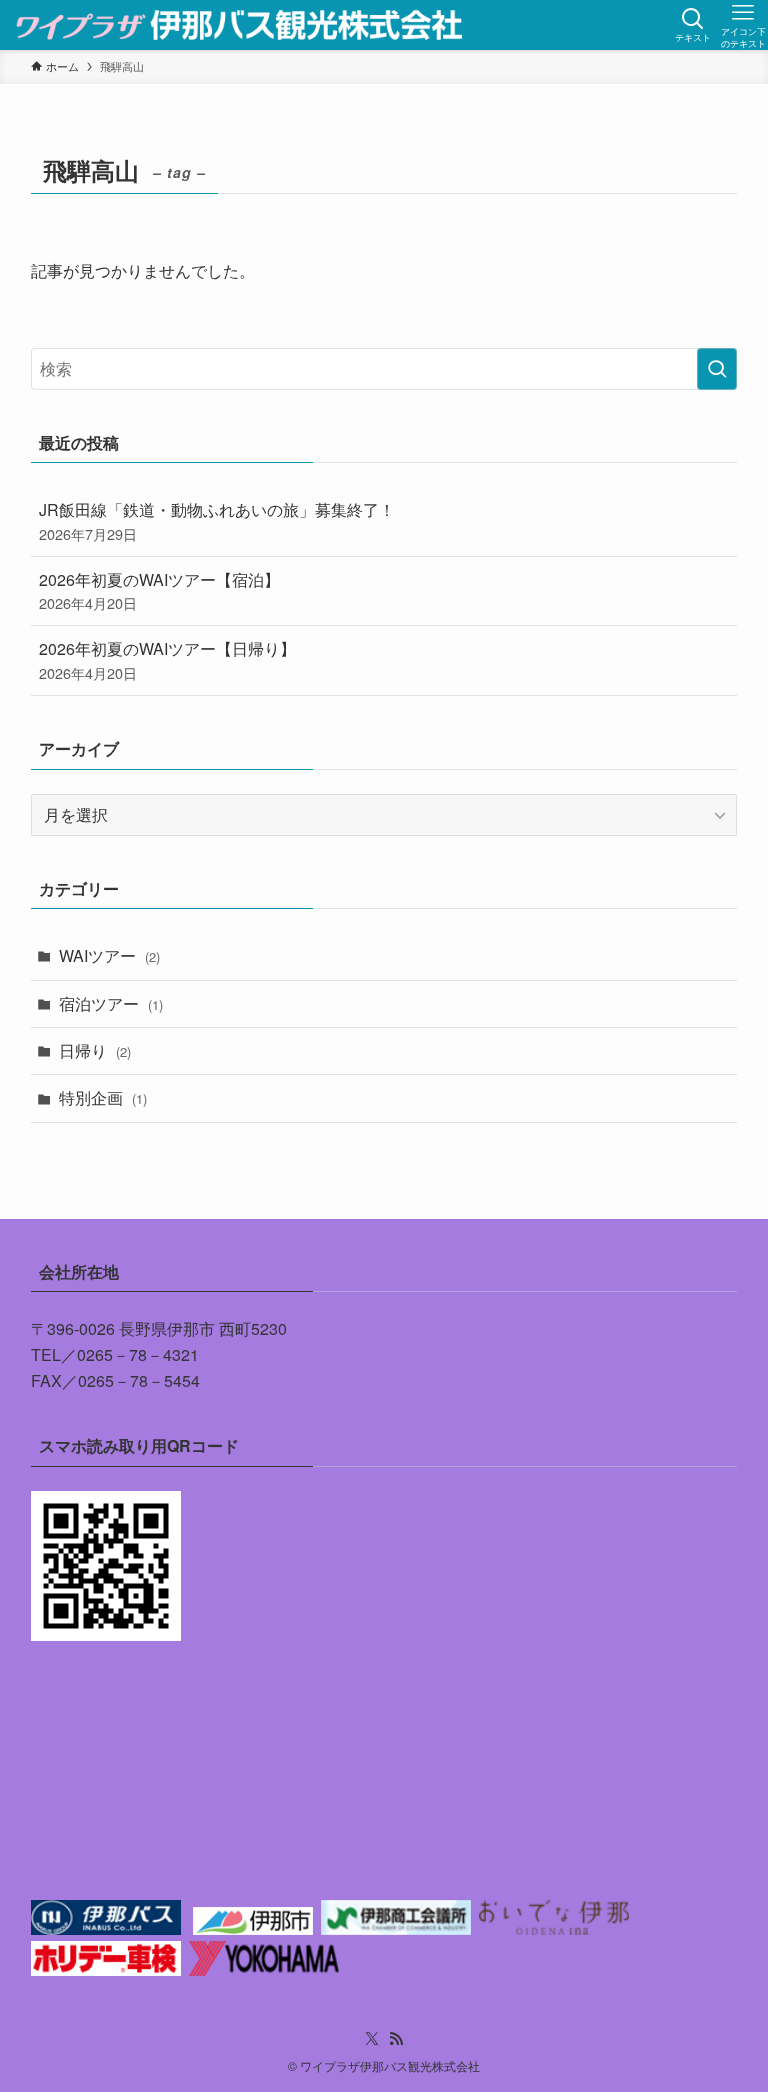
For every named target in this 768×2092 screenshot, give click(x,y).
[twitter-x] (372, 2039)
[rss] (396, 2039)
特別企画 (103, 1097)
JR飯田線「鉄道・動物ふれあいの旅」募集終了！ (217, 520)
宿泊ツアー (111, 1003)
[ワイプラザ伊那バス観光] (240, 25)
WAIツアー (109, 955)
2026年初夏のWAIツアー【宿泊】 (159, 590)
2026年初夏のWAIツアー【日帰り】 (167, 659)
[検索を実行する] (717, 369)
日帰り (95, 1050)
